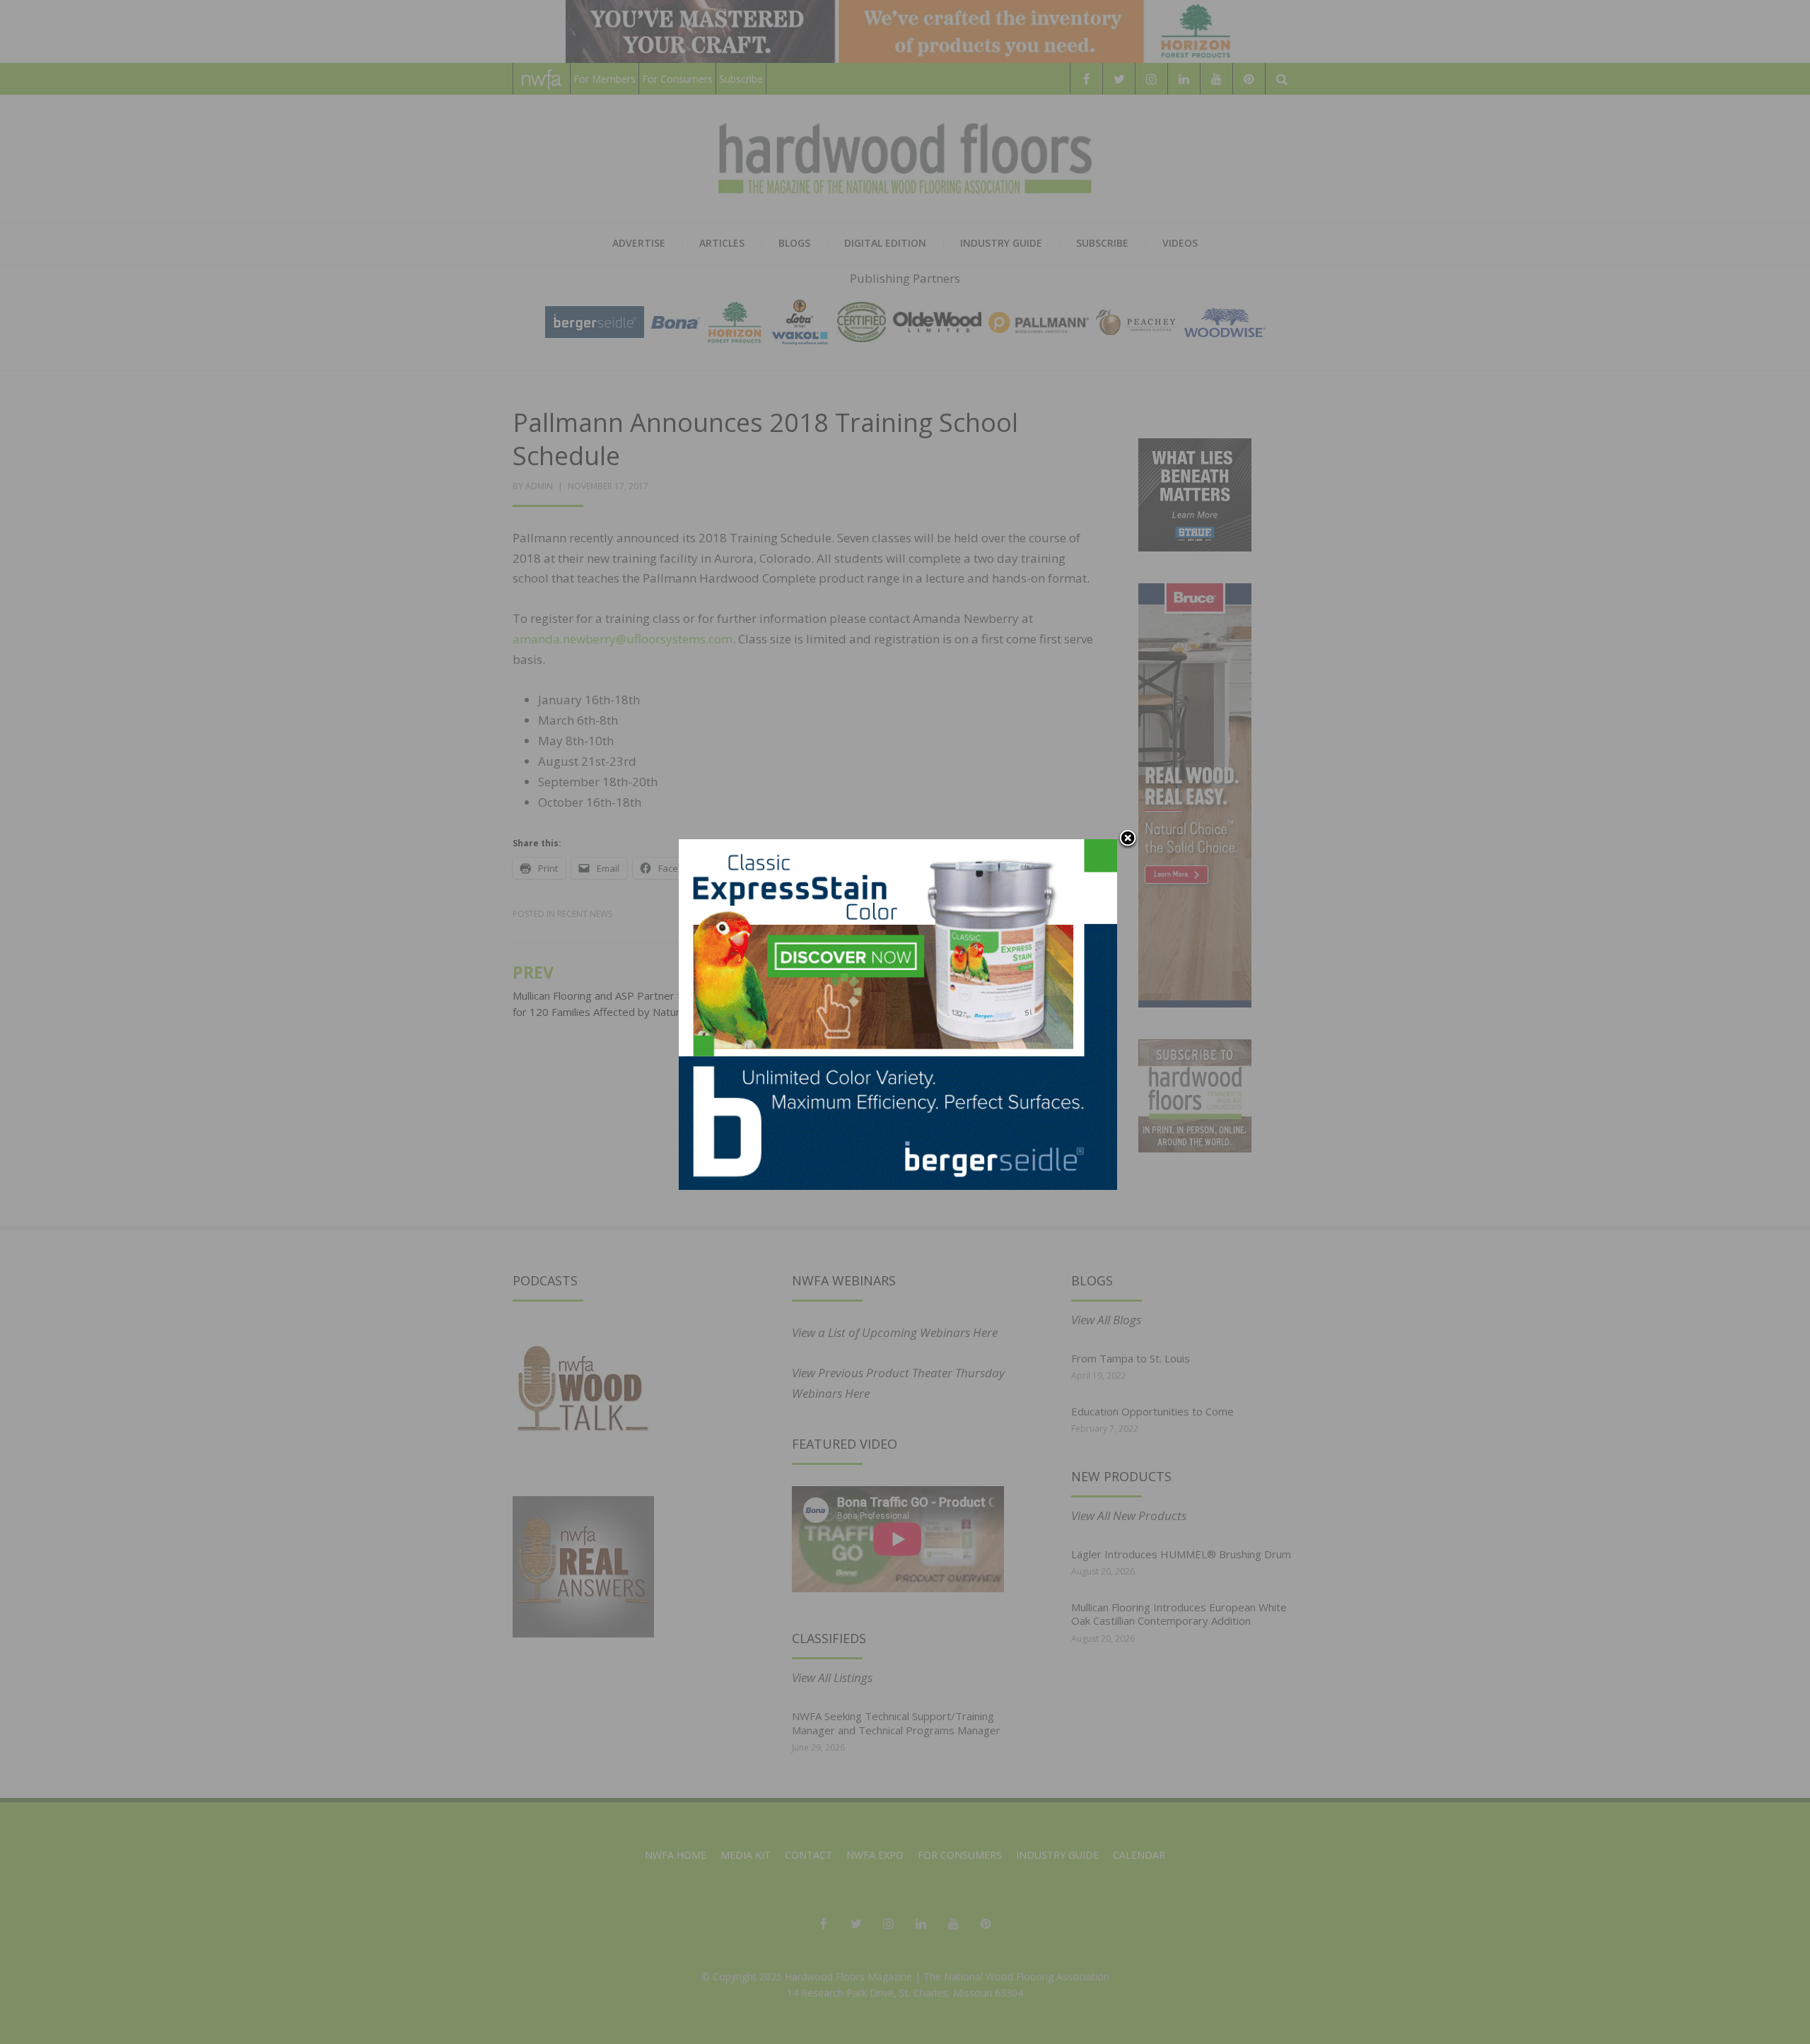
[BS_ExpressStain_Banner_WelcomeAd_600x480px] (898, 1014)
